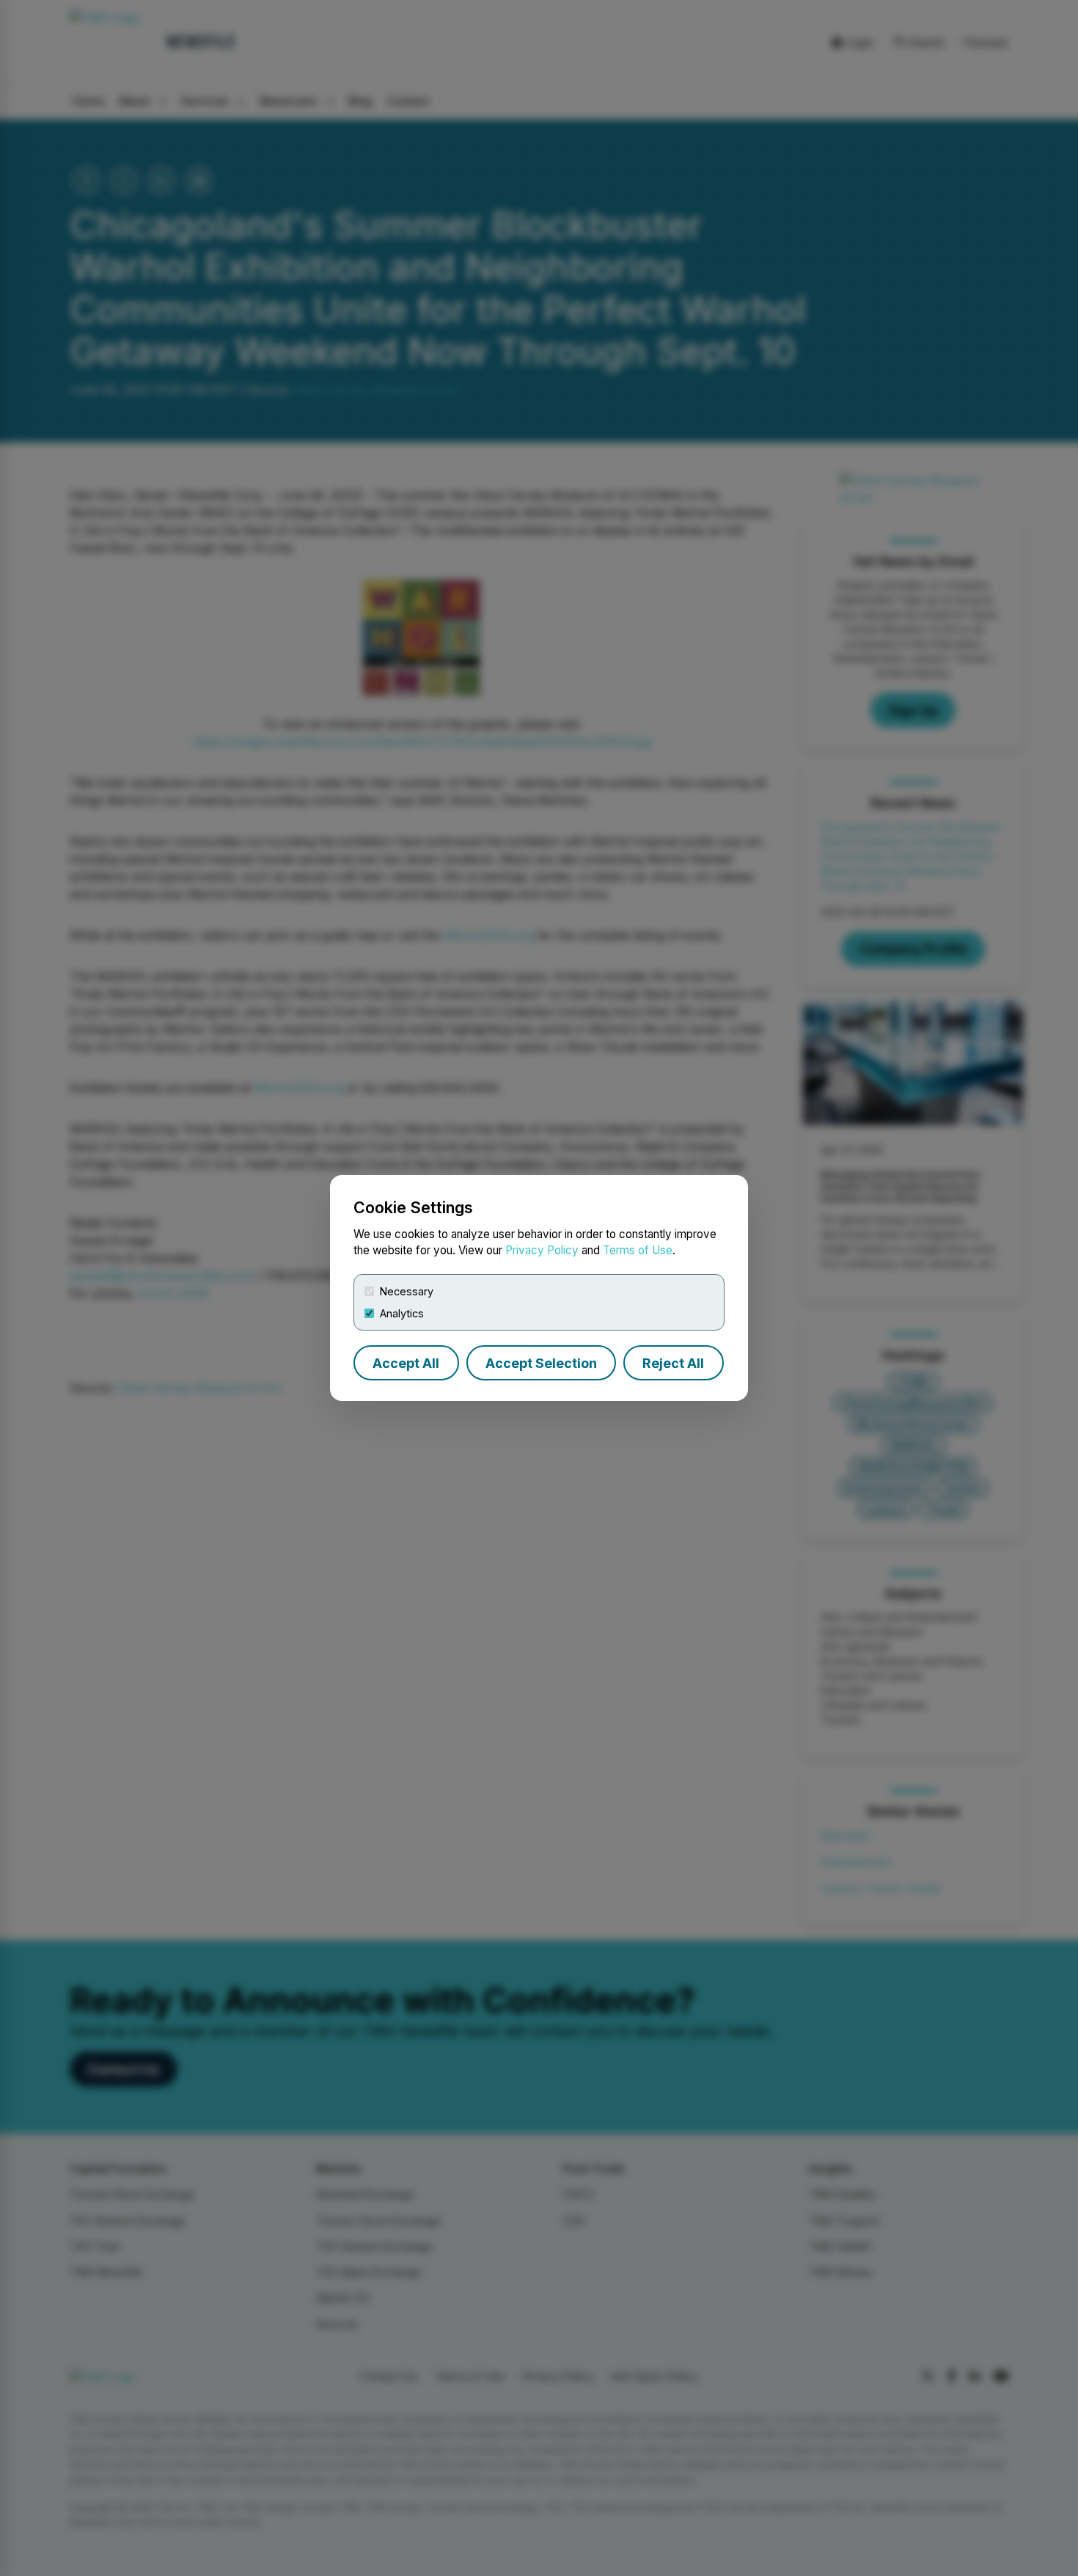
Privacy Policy (542, 1250)
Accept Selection (541, 1363)
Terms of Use (638, 1250)
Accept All (406, 1363)
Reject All (673, 1363)
